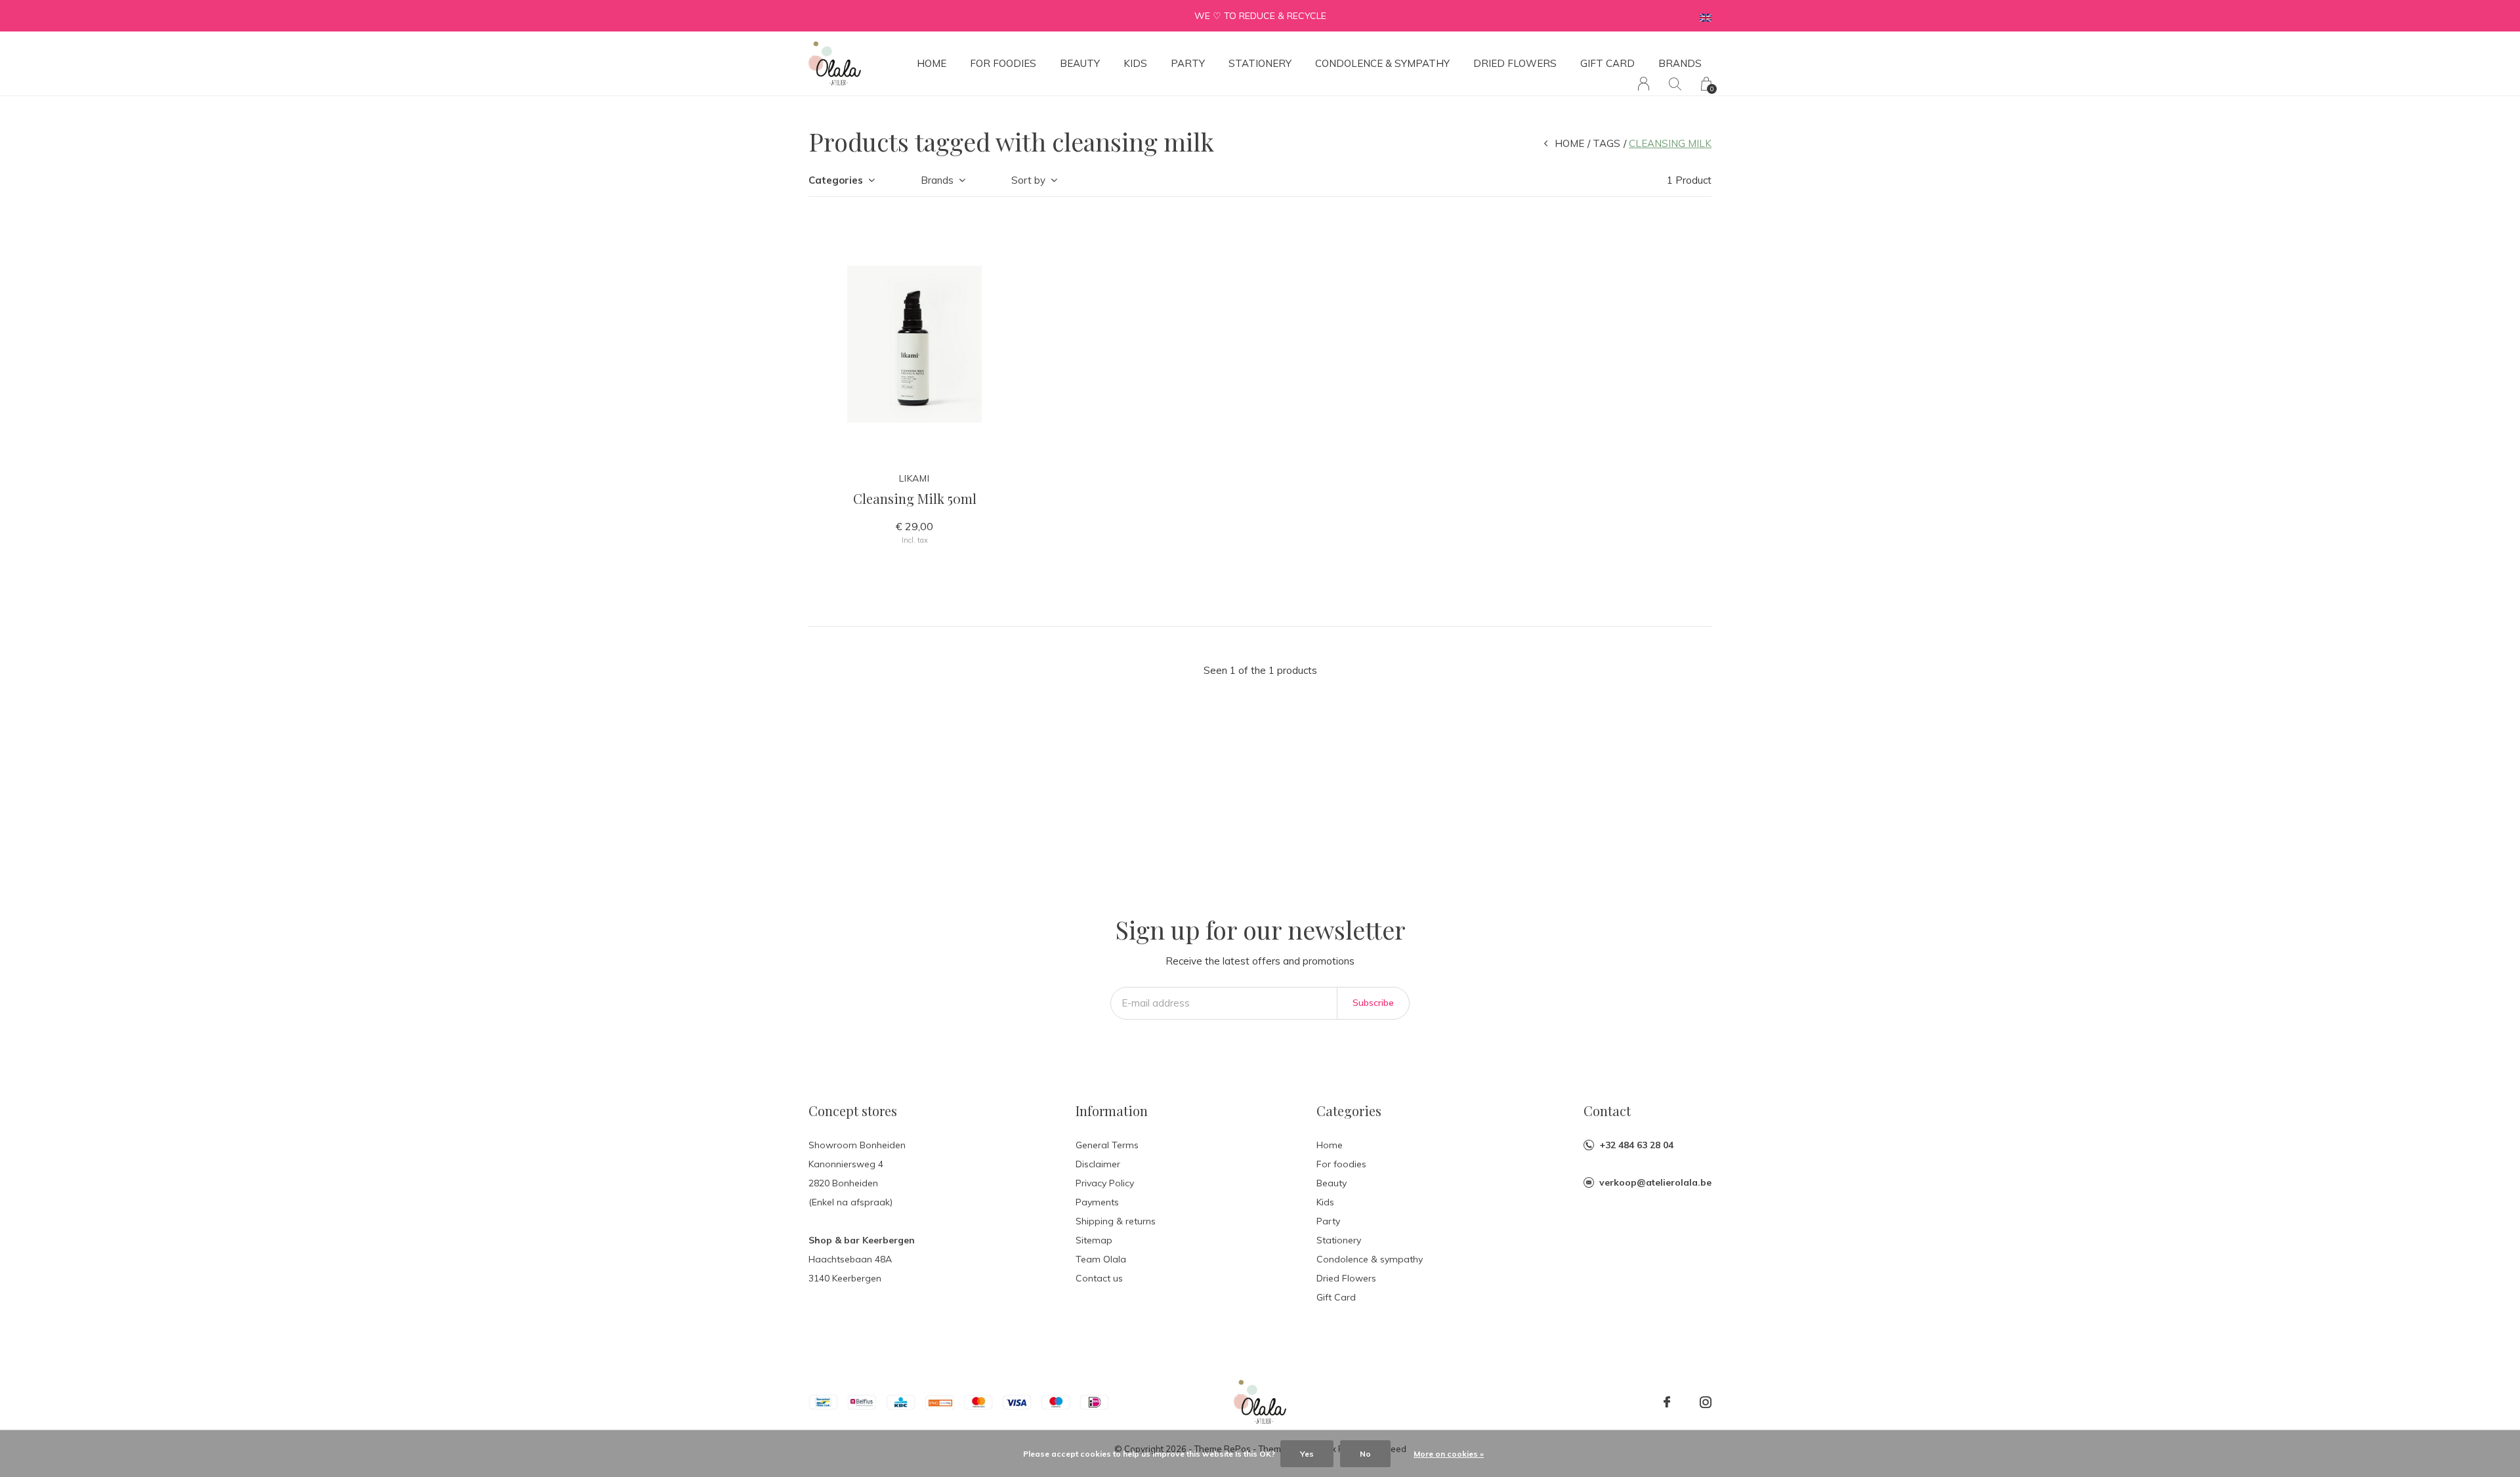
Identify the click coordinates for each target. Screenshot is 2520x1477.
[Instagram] (1706, 1402)
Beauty (1080, 63)
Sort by (1028, 180)
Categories (836, 180)
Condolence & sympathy (1382, 63)
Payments (1097, 1202)
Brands (1680, 63)
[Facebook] (1667, 1402)
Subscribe (1373, 1003)
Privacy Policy (1105, 1183)
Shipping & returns (1116, 1221)
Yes (1307, 1454)
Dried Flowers (1515, 63)
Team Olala (1101, 1259)
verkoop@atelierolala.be (1655, 1182)
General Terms (1107, 1145)
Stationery (1260, 63)
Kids (1135, 63)
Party (1188, 63)
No (1365, 1454)
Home (932, 63)
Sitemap (1094, 1240)
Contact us (1099, 1278)
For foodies (1003, 63)
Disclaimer (1098, 1164)
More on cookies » (1449, 1454)
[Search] (1675, 84)
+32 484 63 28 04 (1636, 1145)
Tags (1606, 143)
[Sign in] (1644, 84)
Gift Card (1607, 63)
